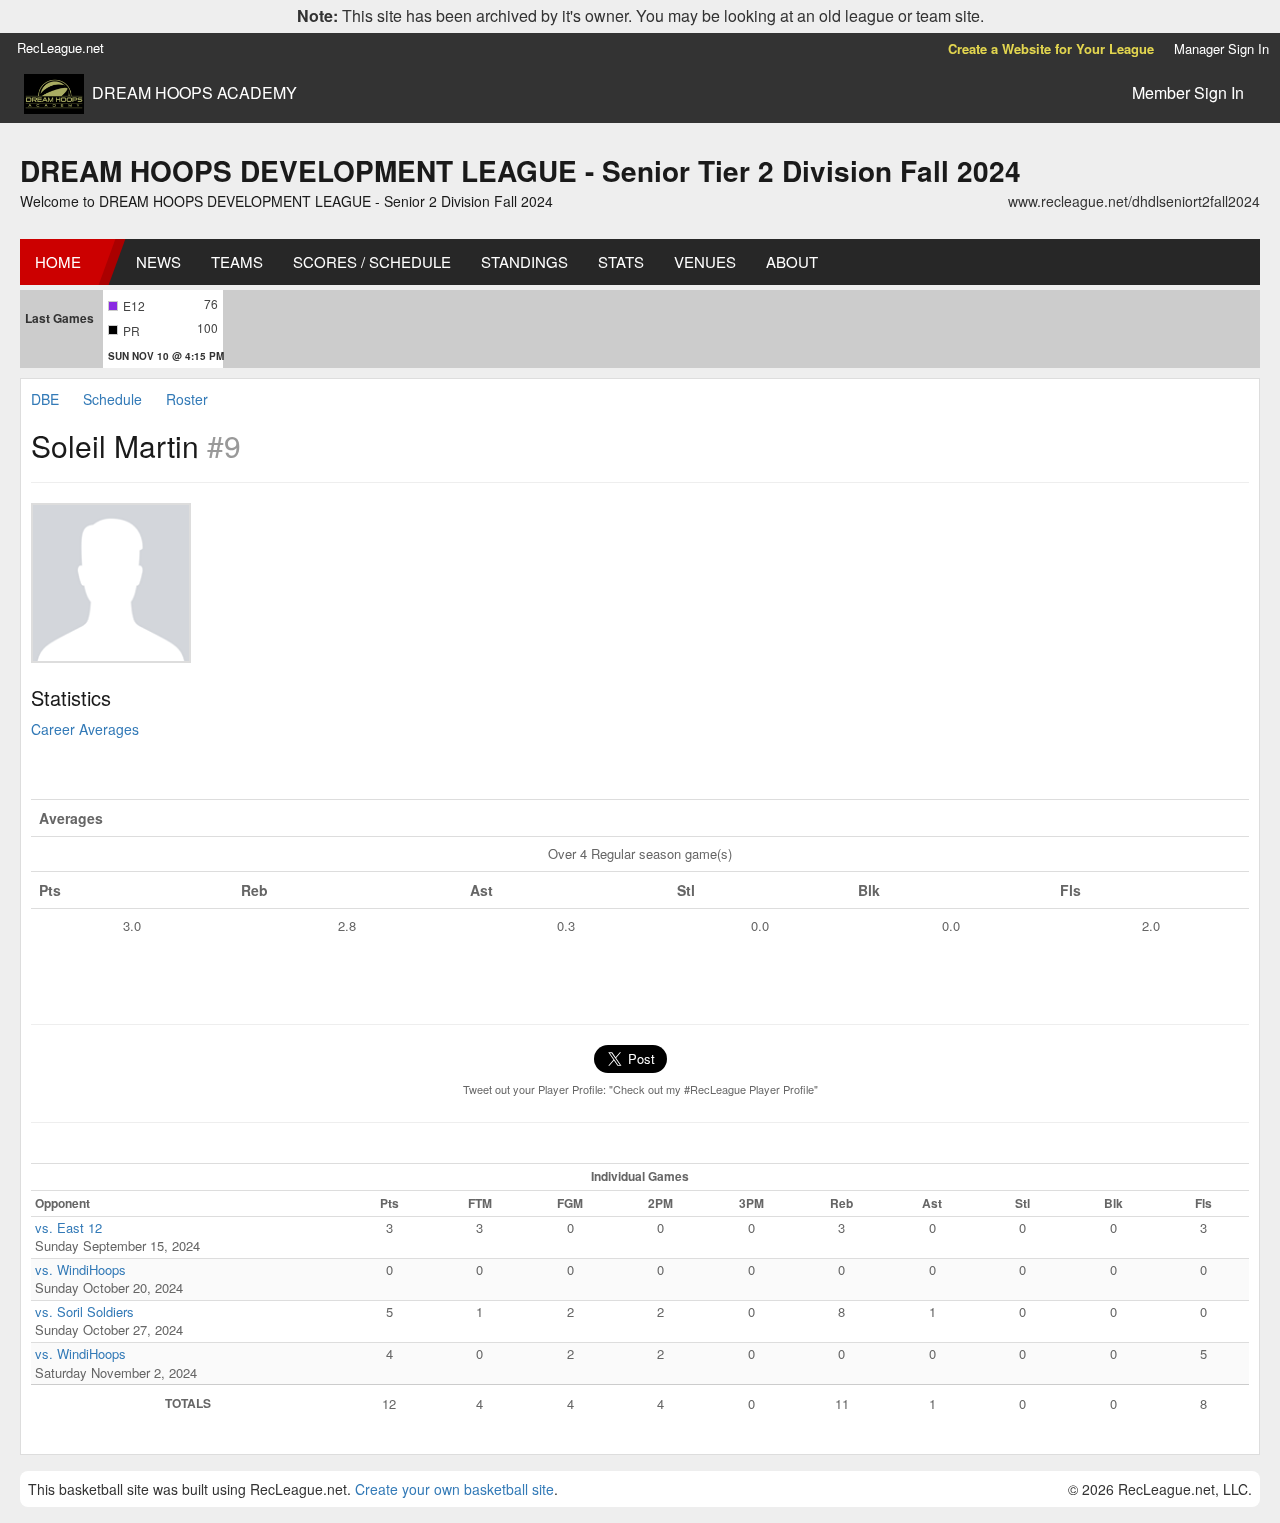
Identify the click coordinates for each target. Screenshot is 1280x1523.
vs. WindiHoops (80, 1269)
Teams (237, 261)
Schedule (112, 399)
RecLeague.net (60, 47)
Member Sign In (1188, 92)
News (158, 261)
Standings (524, 261)
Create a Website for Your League (1051, 48)
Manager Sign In (1221, 48)
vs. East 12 (68, 1227)
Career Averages (85, 729)
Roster (187, 399)
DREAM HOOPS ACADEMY (194, 93)
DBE (45, 399)
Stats (621, 261)
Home (58, 261)
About (792, 261)
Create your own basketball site (454, 1489)
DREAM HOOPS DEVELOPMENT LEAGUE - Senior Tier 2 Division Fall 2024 (520, 170)
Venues (705, 261)
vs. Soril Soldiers (84, 1311)
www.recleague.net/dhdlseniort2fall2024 (1134, 201)
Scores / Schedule (372, 261)
